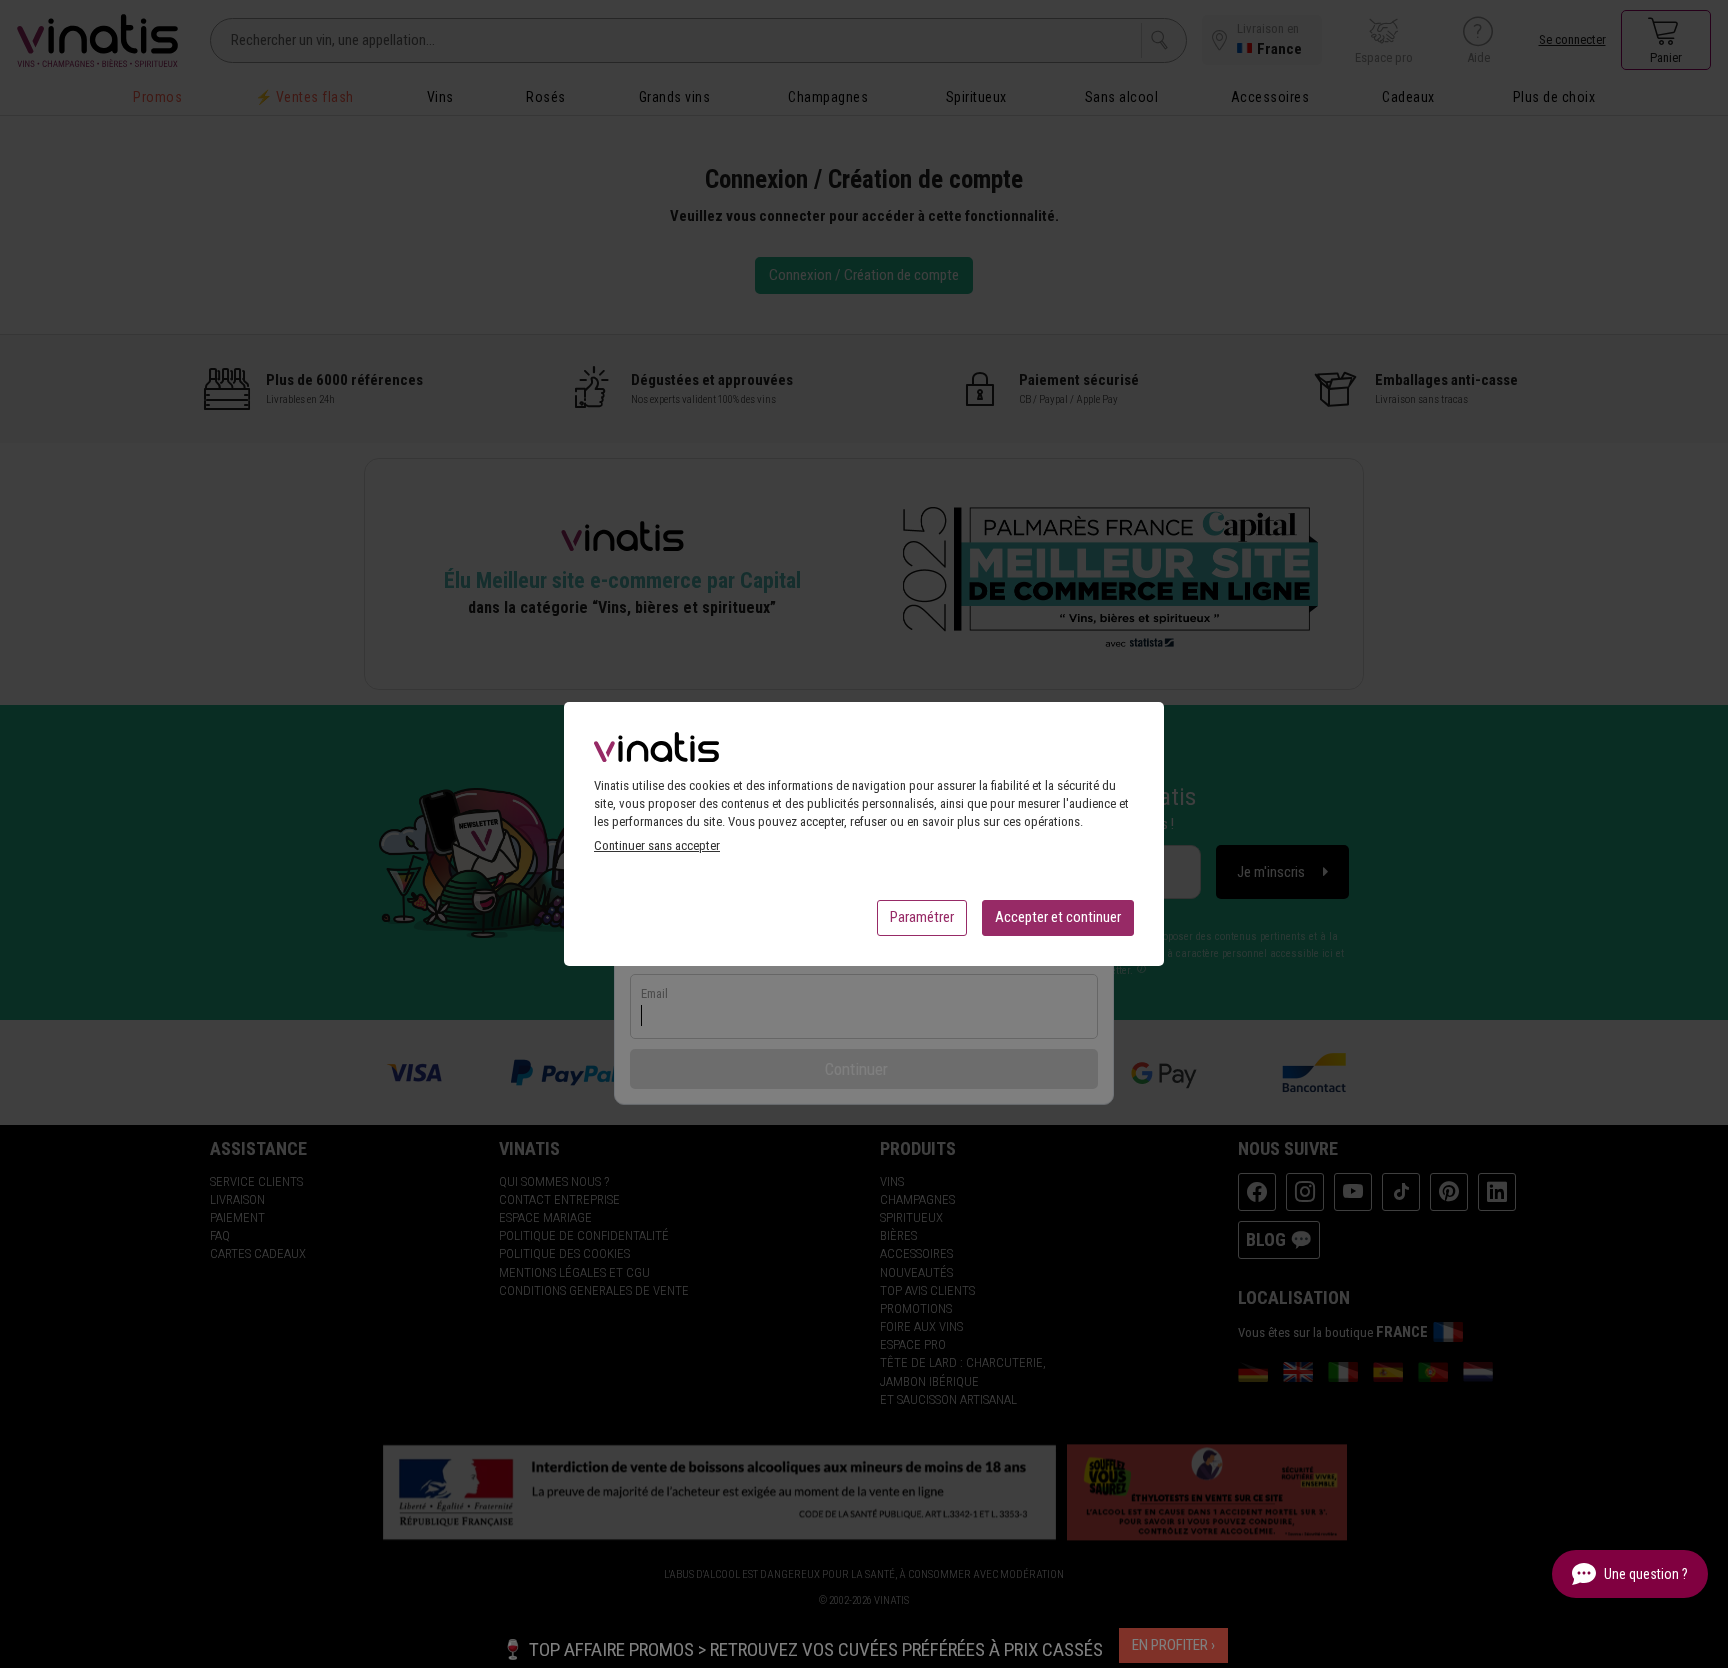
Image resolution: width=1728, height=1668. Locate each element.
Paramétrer (922, 917)
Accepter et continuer (1058, 917)
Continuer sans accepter (657, 845)
